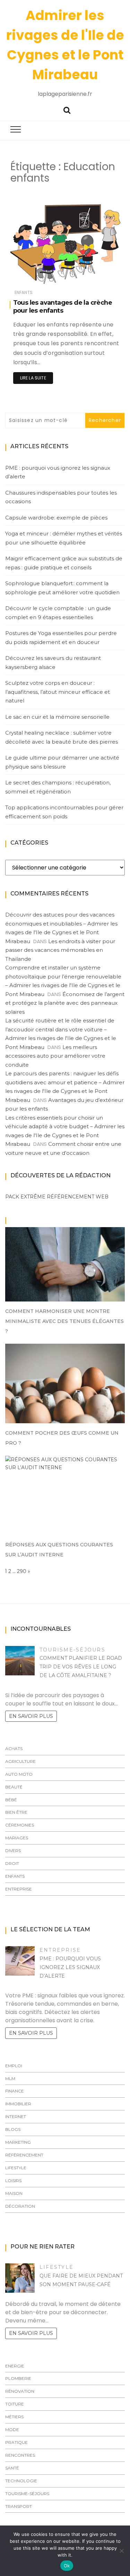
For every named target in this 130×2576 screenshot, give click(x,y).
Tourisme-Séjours (72, 1650)
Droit (12, 1863)
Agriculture (20, 1761)
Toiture (15, 2404)
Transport (19, 2506)
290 (22, 1571)
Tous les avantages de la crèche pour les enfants (63, 307)
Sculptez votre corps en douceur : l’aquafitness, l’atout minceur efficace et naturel (58, 692)
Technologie (21, 2481)
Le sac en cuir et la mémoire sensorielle (57, 717)
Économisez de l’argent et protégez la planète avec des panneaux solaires (65, 1003)
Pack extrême (25, 1197)
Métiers (14, 2417)
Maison (14, 2193)
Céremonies (20, 1825)
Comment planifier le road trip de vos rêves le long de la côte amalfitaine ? (81, 1667)
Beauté (14, 1787)
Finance (15, 2091)
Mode (12, 2430)
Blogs (13, 2129)
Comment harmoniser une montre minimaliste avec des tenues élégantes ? (64, 1321)
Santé (12, 2468)
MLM (10, 2078)
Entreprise (19, 1889)
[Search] (67, 109)
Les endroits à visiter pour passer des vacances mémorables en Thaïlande (60, 950)
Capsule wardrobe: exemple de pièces (56, 518)
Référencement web (78, 1197)
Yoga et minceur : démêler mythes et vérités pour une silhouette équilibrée (64, 538)
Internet (16, 2117)
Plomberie (18, 2378)
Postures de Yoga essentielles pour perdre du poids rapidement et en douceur (61, 638)
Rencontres (20, 2455)
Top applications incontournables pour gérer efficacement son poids (64, 812)
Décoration (20, 2206)
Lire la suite (33, 378)
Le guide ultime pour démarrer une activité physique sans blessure (62, 762)
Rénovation (20, 2391)
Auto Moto (19, 1774)
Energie (15, 2366)
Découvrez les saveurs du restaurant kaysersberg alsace (53, 663)
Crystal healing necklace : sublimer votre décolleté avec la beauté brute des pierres (62, 737)
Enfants (24, 292)
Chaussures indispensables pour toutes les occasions (61, 497)
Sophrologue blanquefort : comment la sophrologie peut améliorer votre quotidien (62, 588)
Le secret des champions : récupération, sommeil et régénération (58, 787)
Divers (13, 1851)
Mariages (17, 1838)
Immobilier (18, 2104)
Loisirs (13, 2181)
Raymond (40, 278)
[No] (121, 2551)
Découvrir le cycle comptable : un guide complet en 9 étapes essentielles (58, 613)
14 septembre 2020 (94, 277)
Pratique (16, 2442)
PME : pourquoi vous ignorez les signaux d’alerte (58, 472)
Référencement (24, 2155)
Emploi (14, 2066)
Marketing (18, 2142)
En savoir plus (31, 1716)
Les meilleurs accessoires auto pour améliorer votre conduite (55, 1056)
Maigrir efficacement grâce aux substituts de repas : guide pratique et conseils (64, 563)
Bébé (11, 1800)
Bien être (16, 1812)
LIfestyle (16, 2168)
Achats (14, 1749)
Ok (67, 2566)
